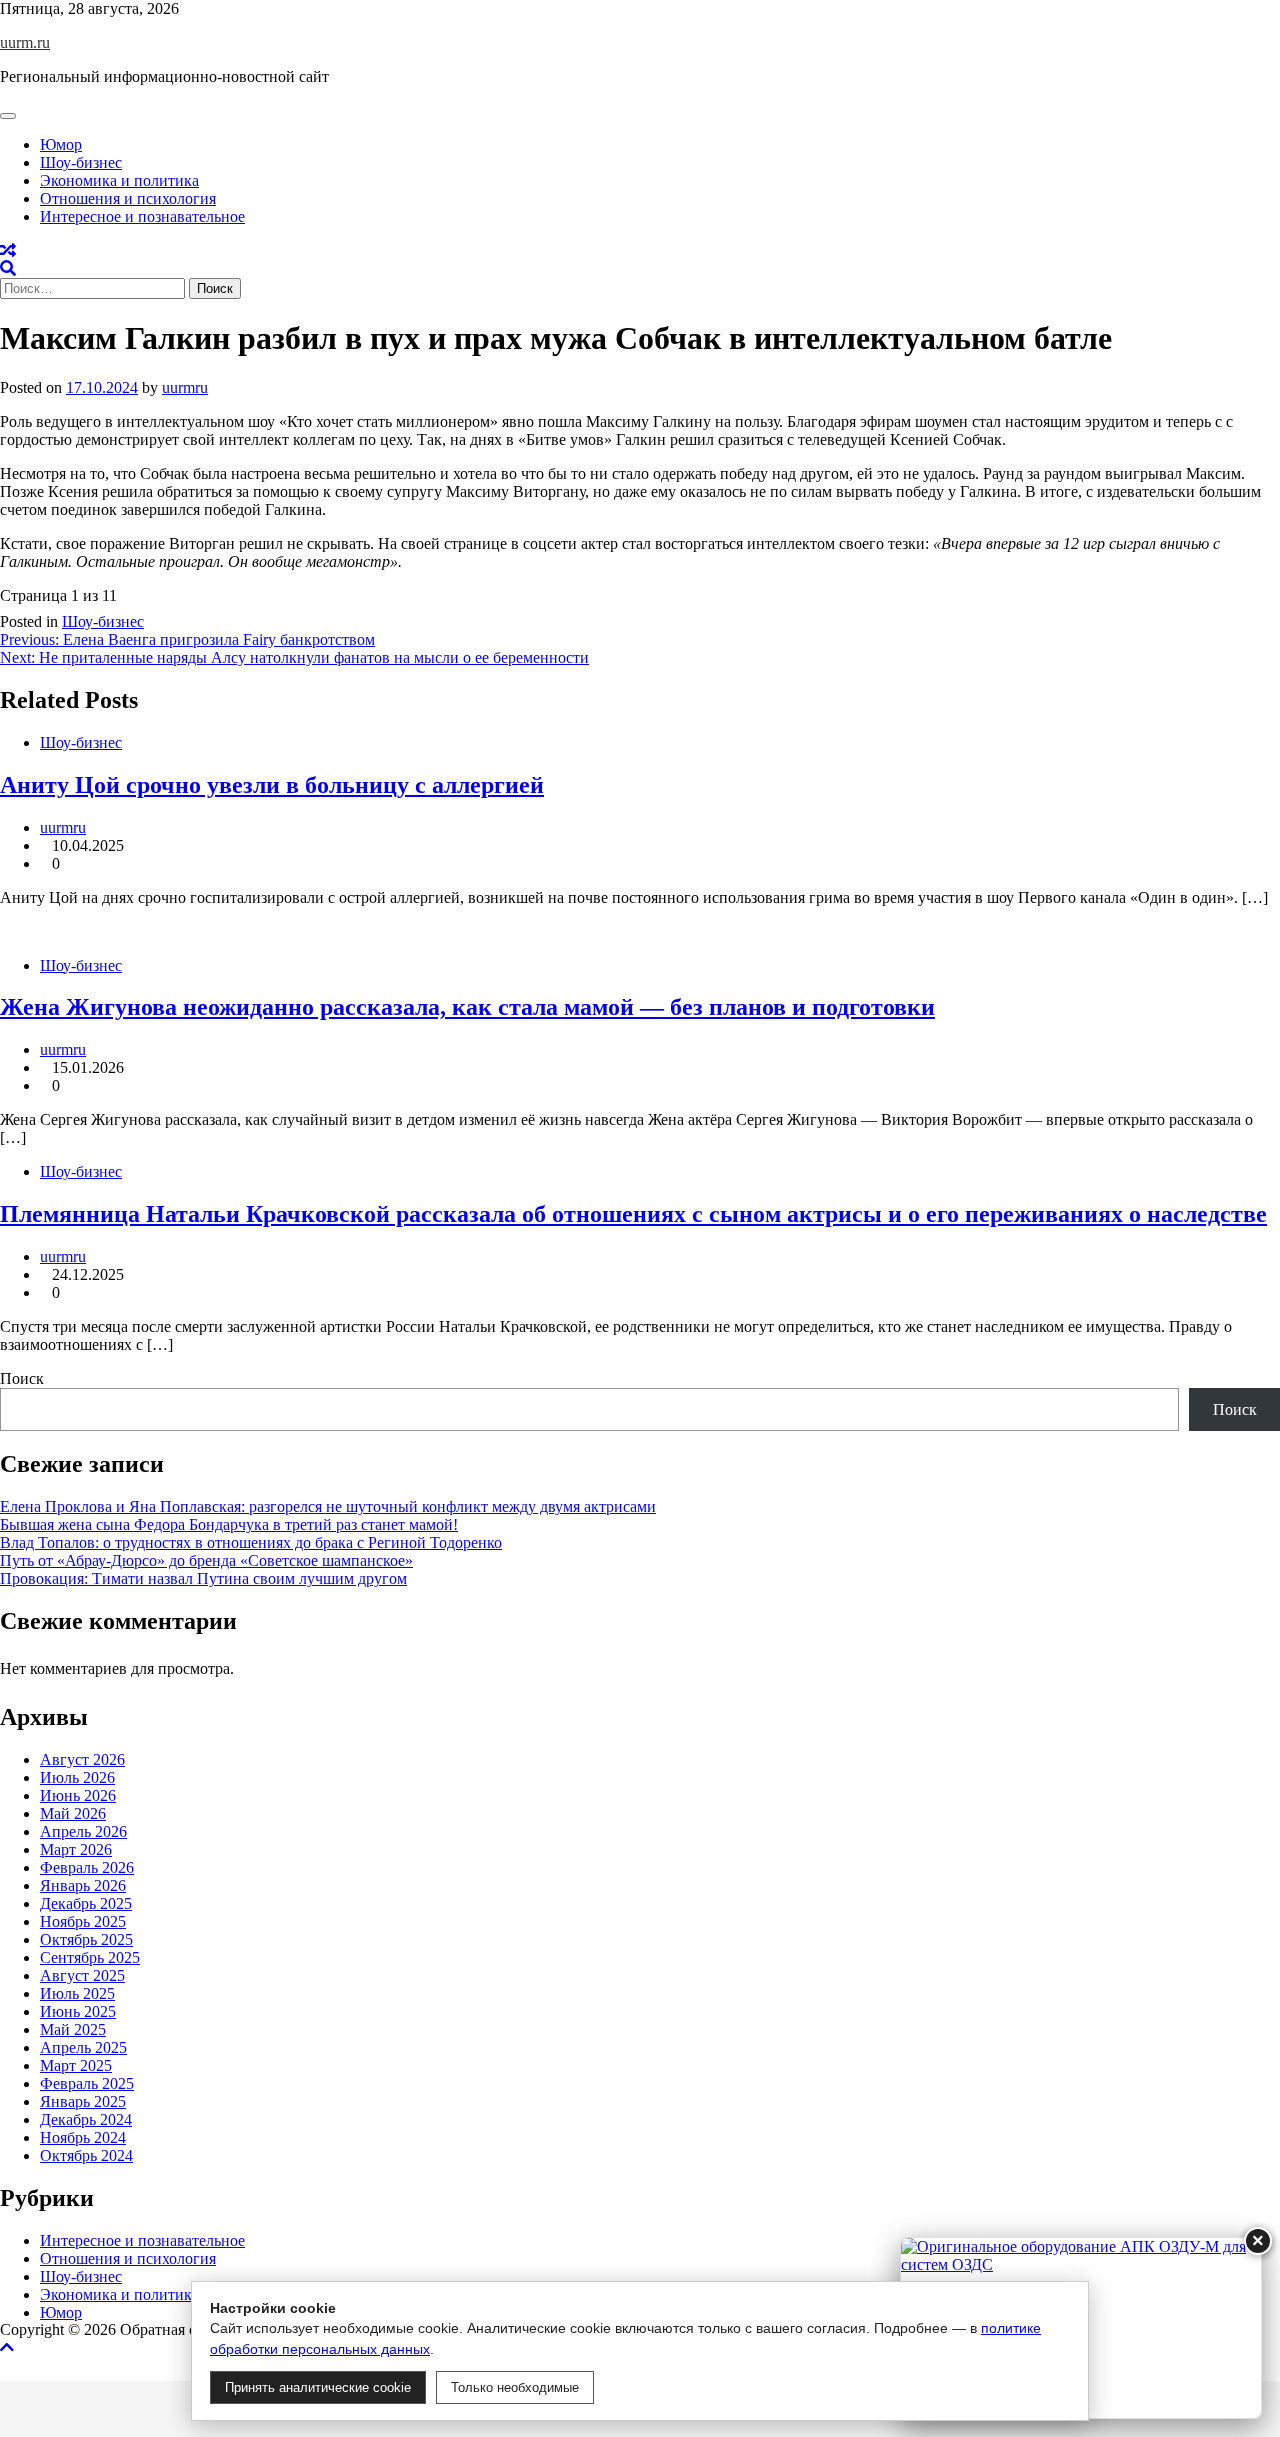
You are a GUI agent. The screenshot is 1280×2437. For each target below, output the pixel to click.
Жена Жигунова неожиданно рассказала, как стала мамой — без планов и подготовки (467, 1007)
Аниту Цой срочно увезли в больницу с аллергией (272, 785)
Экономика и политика (119, 180)
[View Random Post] (8, 250)
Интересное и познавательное (142, 216)
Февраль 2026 (87, 1867)
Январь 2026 (83, 1885)
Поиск (22, 1378)
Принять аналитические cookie (318, 2387)
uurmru (185, 387)
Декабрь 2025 (86, 1903)
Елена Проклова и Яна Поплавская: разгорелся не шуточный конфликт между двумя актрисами (328, 1506)
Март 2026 (76, 1849)
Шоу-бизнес (81, 162)
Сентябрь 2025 (90, 1957)
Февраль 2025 (87, 2083)
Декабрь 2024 (86, 2119)
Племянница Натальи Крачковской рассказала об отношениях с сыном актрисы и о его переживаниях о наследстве (633, 1214)
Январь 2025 (83, 2101)
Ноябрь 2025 (83, 1921)
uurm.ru (25, 42)
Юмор (61, 144)
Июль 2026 (77, 1777)
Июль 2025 (77, 1993)
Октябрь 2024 (86, 2155)
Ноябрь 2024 (83, 2137)
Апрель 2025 (83, 2047)
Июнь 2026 (78, 1795)
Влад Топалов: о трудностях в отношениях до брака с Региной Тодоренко (251, 1542)
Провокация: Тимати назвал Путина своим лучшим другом (203, 1578)
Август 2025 (82, 1975)
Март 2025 (76, 2065)
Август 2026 (82, 1759)
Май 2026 (73, 1813)
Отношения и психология (128, 198)
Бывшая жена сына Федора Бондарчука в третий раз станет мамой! (229, 1524)
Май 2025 (73, 2029)
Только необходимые (515, 2387)
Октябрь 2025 (86, 1939)
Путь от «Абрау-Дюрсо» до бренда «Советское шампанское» (206, 1560)
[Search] (8, 268)
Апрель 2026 (83, 1831)
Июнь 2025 (78, 2011)
